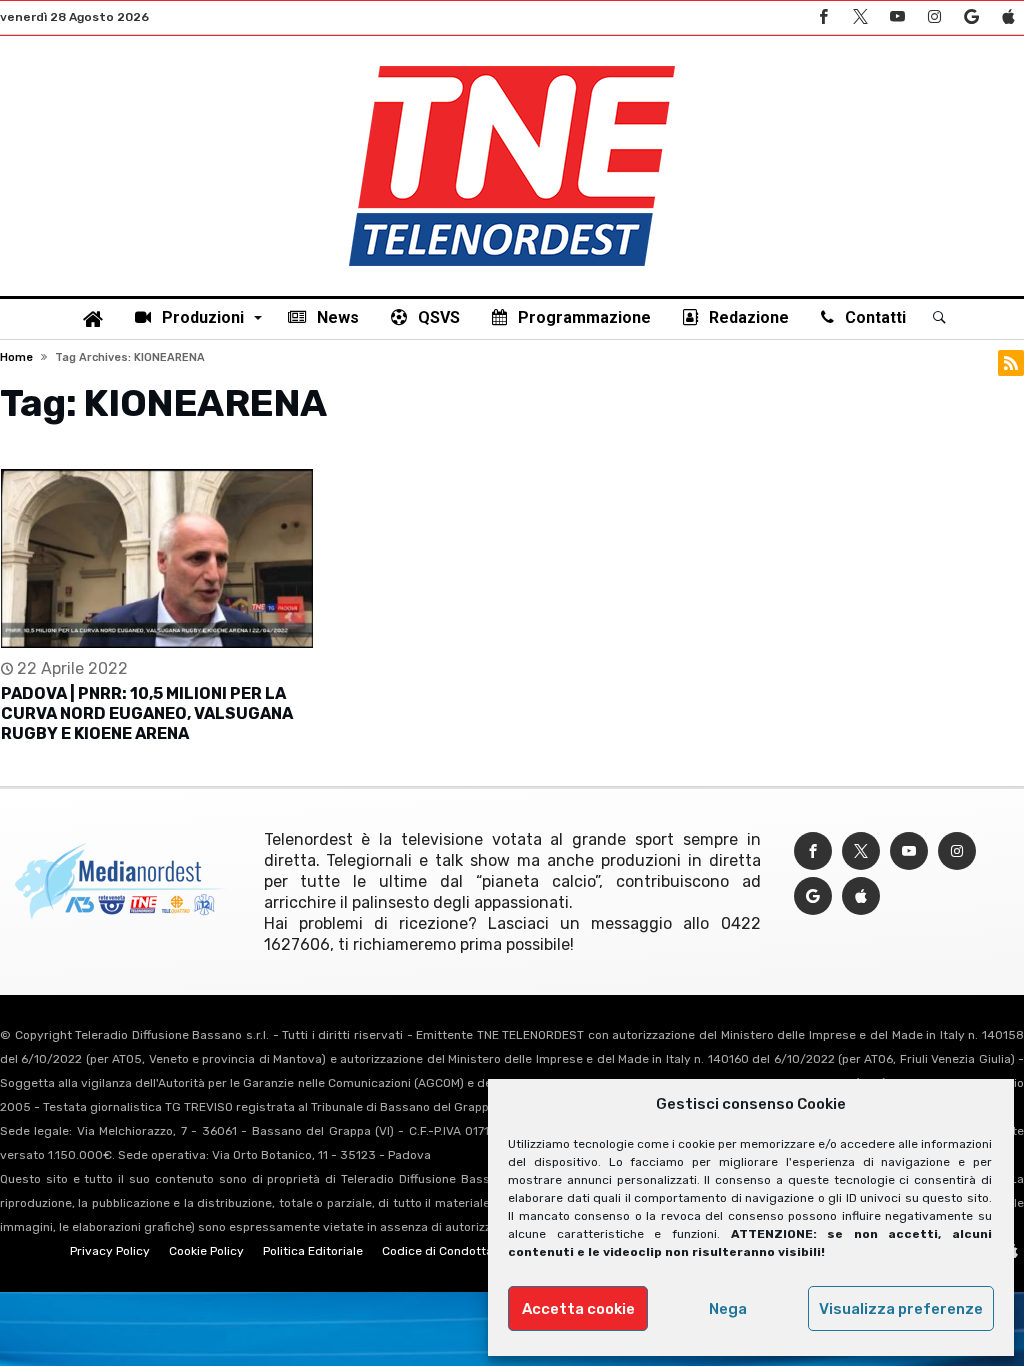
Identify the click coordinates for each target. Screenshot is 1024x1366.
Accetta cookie (578, 1309)
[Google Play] (971, 17)
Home (16, 357)
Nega (728, 1309)
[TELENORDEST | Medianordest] (512, 66)
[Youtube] (897, 17)
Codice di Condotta (437, 1251)
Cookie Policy (206, 1251)
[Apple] (1008, 17)
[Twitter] (860, 17)
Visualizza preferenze (901, 1309)
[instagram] (934, 17)
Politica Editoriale (313, 1251)
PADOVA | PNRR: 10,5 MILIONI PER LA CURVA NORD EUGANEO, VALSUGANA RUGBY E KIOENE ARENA (147, 713)
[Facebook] (823, 17)
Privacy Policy (110, 1251)
